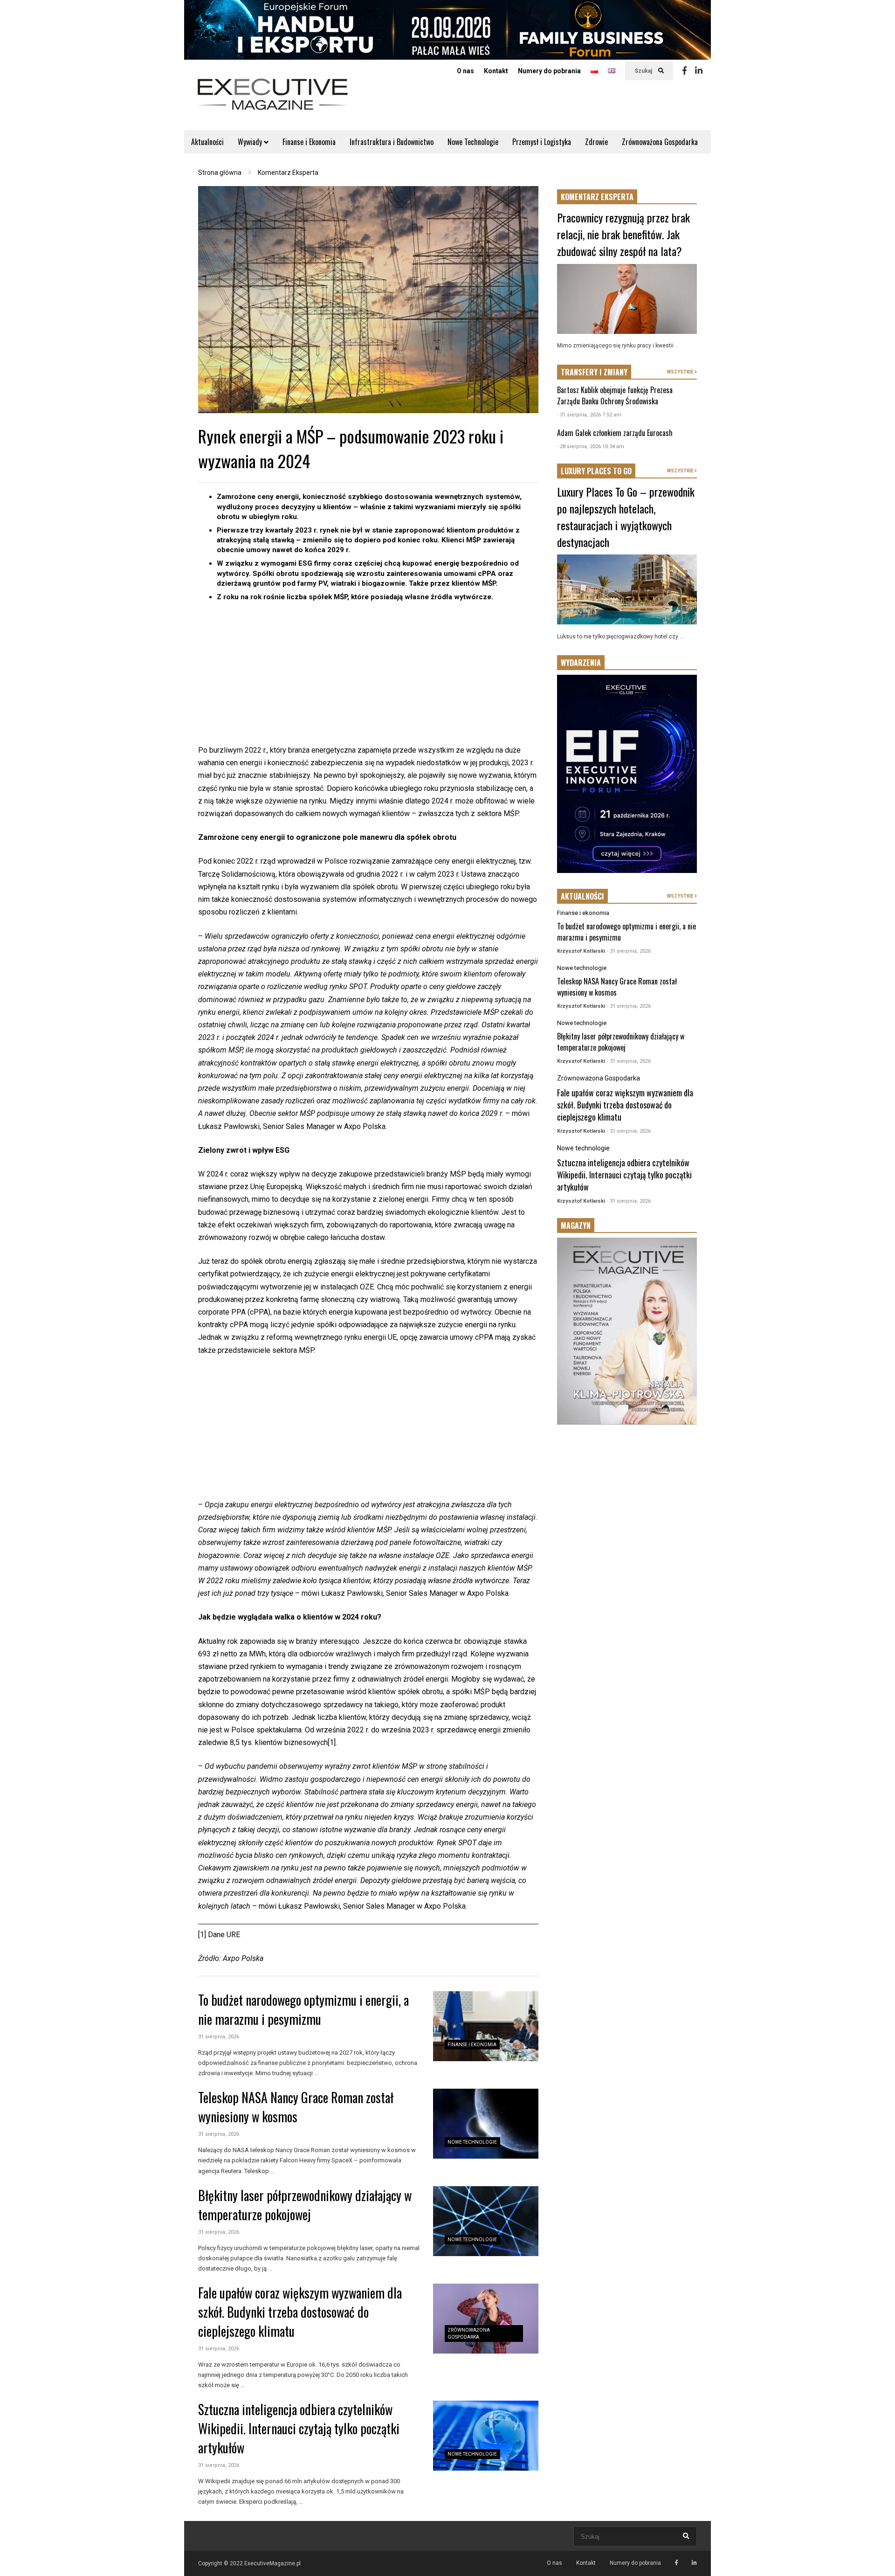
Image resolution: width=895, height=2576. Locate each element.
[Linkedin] (699, 71)
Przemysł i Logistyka (542, 142)
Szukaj (644, 71)
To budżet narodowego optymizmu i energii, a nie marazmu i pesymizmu (303, 2009)
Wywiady (251, 142)
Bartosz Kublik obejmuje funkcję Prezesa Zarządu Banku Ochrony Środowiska (615, 395)
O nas (465, 71)
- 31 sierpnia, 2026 (629, 951)
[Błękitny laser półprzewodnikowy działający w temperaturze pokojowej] (486, 2221)
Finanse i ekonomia (472, 2045)
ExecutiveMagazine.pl (272, 2563)
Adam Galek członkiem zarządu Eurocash (615, 433)
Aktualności (207, 142)
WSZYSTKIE (681, 372)
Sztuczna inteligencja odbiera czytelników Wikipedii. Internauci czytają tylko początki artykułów (299, 2428)
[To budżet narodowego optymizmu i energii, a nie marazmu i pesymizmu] (486, 2026)
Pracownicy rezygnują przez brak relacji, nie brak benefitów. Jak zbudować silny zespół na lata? (623, 234)
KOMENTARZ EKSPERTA (597, 197)
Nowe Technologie (473, 142)
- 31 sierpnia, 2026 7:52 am (589, 415)
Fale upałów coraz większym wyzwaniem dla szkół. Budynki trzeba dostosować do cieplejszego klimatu (300, 2312)
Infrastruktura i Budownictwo (392, 142)
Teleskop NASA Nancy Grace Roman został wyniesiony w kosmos (296, 2107)
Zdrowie (596, 142)
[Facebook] (685, 71)
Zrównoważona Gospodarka (660, 142)
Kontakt (496, 71)
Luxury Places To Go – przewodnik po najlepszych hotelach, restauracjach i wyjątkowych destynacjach (626, 517)
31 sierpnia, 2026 (219, 2037)
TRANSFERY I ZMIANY (594, 372)
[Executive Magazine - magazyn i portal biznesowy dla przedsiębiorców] (273, 100)
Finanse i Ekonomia (309, 142)
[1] (332, 1742)
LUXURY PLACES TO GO (596, 471)
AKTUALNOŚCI (582, 896)
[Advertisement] (368, 679)
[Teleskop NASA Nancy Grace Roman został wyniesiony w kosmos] (486, 2124)
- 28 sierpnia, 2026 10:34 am (591, 447)
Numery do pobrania (549, 71)
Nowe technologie (472, 2142)
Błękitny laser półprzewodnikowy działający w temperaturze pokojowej (305, 2205)
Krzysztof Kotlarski (581, 951)
